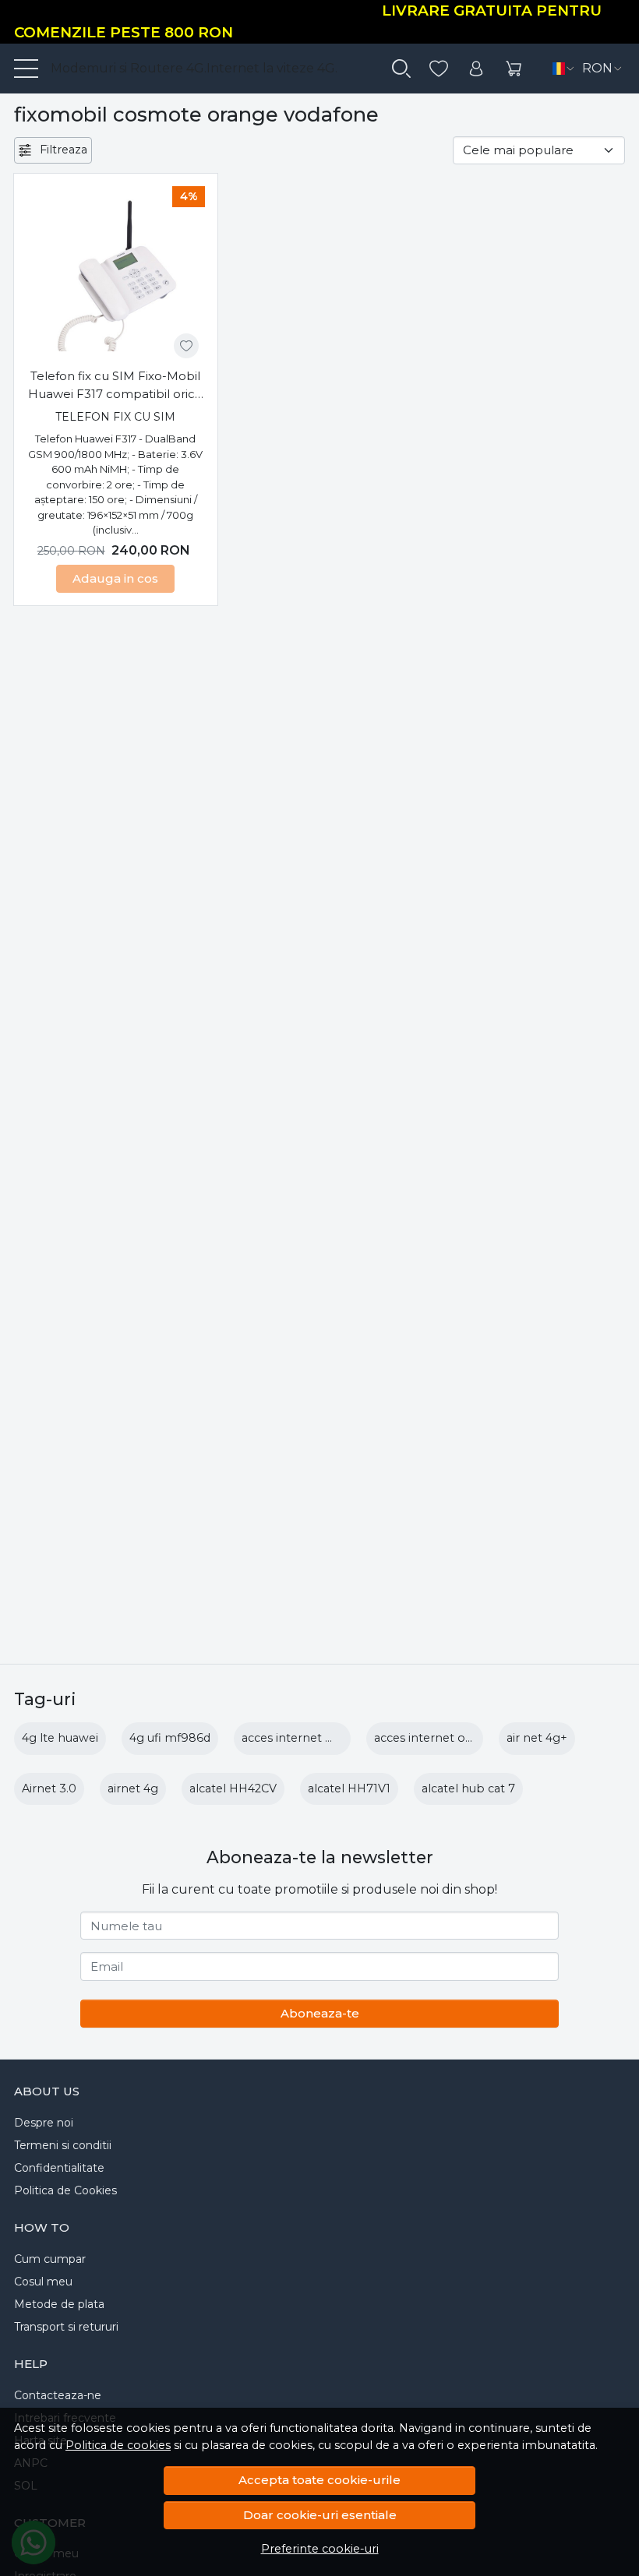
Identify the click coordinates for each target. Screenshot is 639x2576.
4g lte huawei (60, 1738)
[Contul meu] (476, 69)
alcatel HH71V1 (349, 1788)
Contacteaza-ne (58, 2395)
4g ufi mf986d (170, 1738)
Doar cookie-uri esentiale (320, 2515)
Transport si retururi (66, 2327)
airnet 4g (133, 1788)
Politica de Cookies (65, 2190)
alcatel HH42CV (233, 1788)
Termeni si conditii (63, 2145)
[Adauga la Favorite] (186, 346)
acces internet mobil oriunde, (325, 1738)
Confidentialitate (59, 2168)
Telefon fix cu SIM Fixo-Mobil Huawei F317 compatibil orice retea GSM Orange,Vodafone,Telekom (115, 386)
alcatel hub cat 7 (468, 1788)
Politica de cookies (118, 2445)
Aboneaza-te (320, 2013)
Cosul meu (43, 2282)
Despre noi (44, 2123)
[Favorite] (439, 69)
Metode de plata (59, 2304)
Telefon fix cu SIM (115, 417)
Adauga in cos (115, 578)
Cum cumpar (50, 2259)
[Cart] (514, 69)
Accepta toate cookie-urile (319, 2480)
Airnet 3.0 (49, 1788)
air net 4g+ (537, 1738)
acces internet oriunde (438, 1738)
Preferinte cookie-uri (320, 2549)
